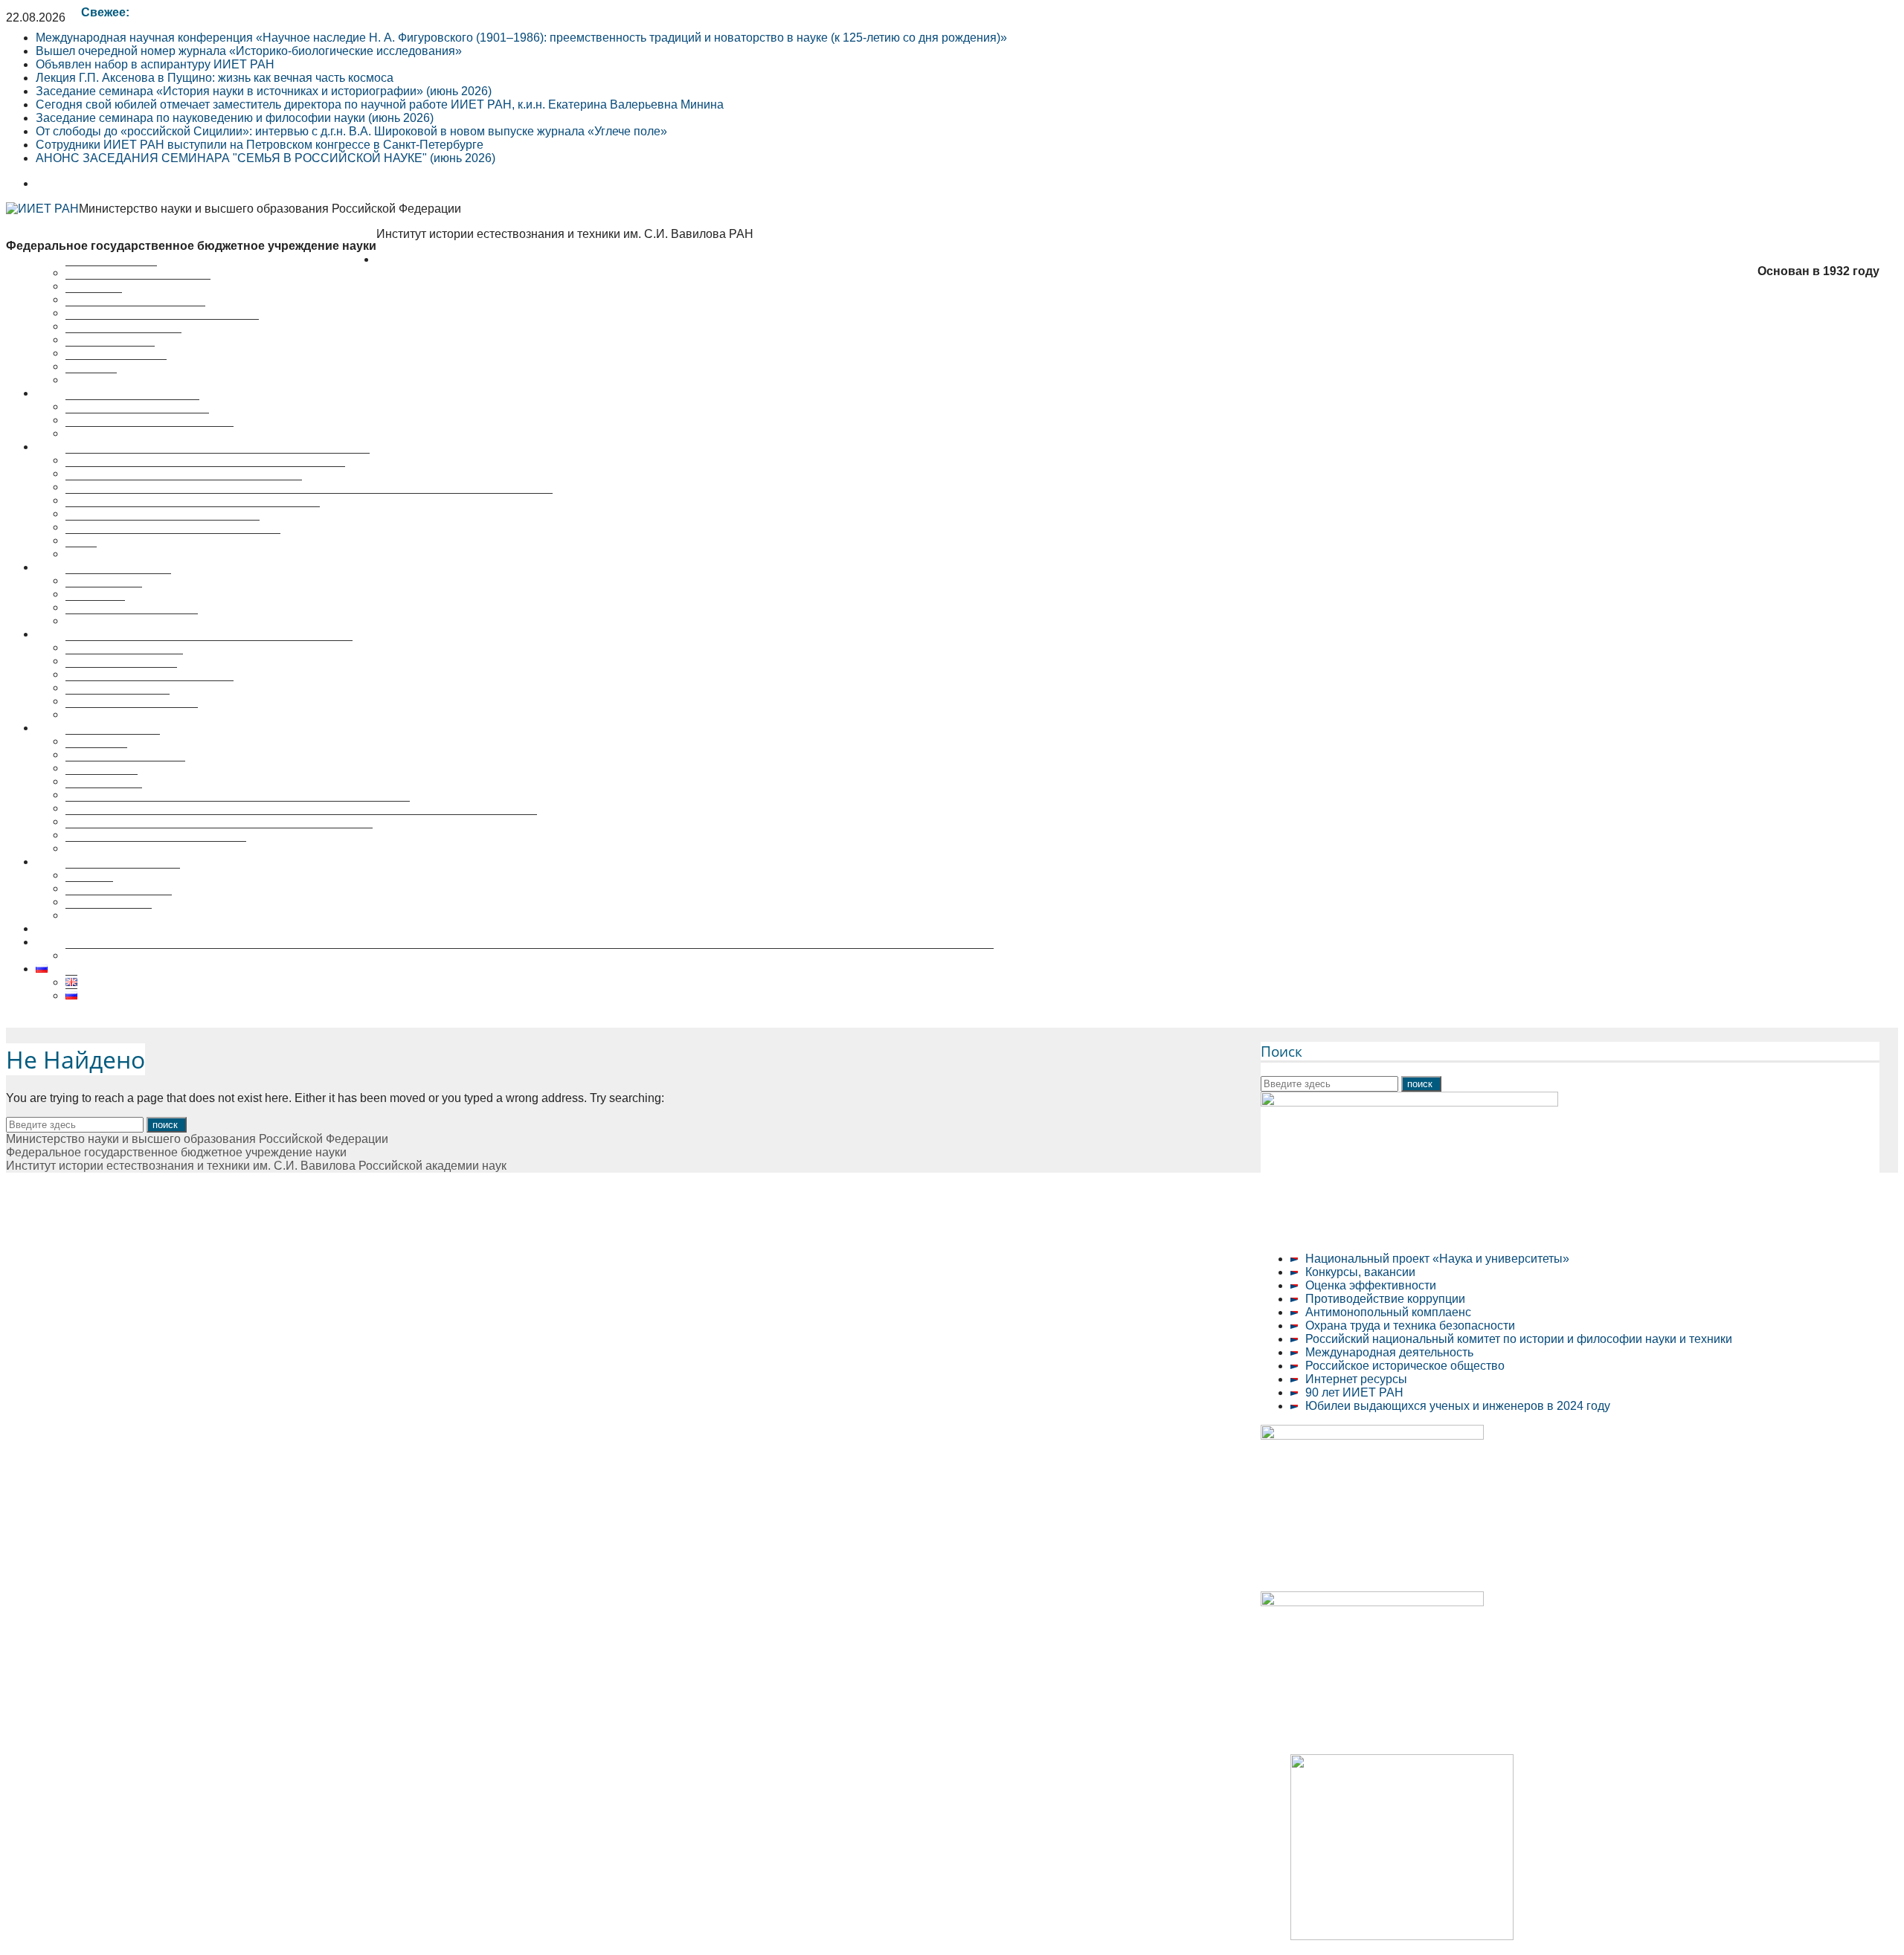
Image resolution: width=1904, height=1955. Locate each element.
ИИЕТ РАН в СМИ (116, 366)
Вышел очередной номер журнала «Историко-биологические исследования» (249, 51)
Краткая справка (111, 273)
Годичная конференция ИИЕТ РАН (163, 527)
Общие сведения (113, 741)
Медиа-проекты (109, 915)
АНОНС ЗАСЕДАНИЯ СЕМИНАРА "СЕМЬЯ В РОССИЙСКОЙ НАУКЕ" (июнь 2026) (266, 158)
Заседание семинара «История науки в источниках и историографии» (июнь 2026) (264, 91)
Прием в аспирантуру (125, 768)
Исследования (76, 393)
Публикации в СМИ (119, 902)
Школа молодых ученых (132, 621)
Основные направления (132, 406)
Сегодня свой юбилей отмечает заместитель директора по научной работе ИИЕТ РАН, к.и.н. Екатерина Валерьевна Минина (380, 104)
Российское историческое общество (1405, 1366)
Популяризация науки (96, 861)
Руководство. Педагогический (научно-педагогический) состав (238, 808)
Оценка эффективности (1371, 1285)
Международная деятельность (1389, 1352)
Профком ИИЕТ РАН (123, 339)
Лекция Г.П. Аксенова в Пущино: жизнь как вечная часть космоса (215, 78)
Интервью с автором (123, 875)
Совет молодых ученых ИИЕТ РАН (162, 326)
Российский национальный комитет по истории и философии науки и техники (1519, 1339)
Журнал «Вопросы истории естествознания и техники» (218, 460)
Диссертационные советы (107, 634)
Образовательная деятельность (123, 728)
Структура (94, 299)
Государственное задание (137, 420)
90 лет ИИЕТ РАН (1354, 1392)
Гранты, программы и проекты (149, 433)
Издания (89, 888)
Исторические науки (121, 674)
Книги (81, 554)
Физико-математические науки (149, 687)
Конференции (104, 594)
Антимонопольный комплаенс (1388, 1312)
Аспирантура (102, 781)
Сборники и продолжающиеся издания (173, 540)
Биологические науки (124, 661)
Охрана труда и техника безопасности (1410, 1326)
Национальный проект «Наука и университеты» (1437, 1259)
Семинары (95, 607)
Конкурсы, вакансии (1360, 1272)
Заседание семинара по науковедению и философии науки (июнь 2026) (235, 118)
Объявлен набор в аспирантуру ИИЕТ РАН (155, 64)
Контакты (91, 380)
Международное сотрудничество (156, 848)
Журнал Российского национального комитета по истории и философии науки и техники (309, 500)
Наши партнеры (110, 353)
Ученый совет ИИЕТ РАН (135, 313)
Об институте (413, 259)
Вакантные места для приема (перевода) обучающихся (219, 835)
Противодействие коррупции (1385, 1299)
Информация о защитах (132, 714)
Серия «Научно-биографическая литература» (193, 513)
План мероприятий (118, 580)
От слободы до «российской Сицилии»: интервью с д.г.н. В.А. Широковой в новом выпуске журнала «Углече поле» (351, 131)
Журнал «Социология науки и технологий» (184, 487)
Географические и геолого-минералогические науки (209, 647)
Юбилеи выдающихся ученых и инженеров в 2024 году (1458, 1406)
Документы (96, 754)
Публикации (69, 447)
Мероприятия (73, 567)
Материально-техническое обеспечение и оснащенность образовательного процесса (301, 821)
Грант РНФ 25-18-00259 (101, 942)
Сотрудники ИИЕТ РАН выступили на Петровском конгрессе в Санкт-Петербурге (260, 145)
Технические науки (118, 701)
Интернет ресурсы (1356, 1379)
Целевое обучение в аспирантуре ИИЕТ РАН (161, 928)
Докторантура (104, 795)
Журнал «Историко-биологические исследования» (205, 473)
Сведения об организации (138, 286)
